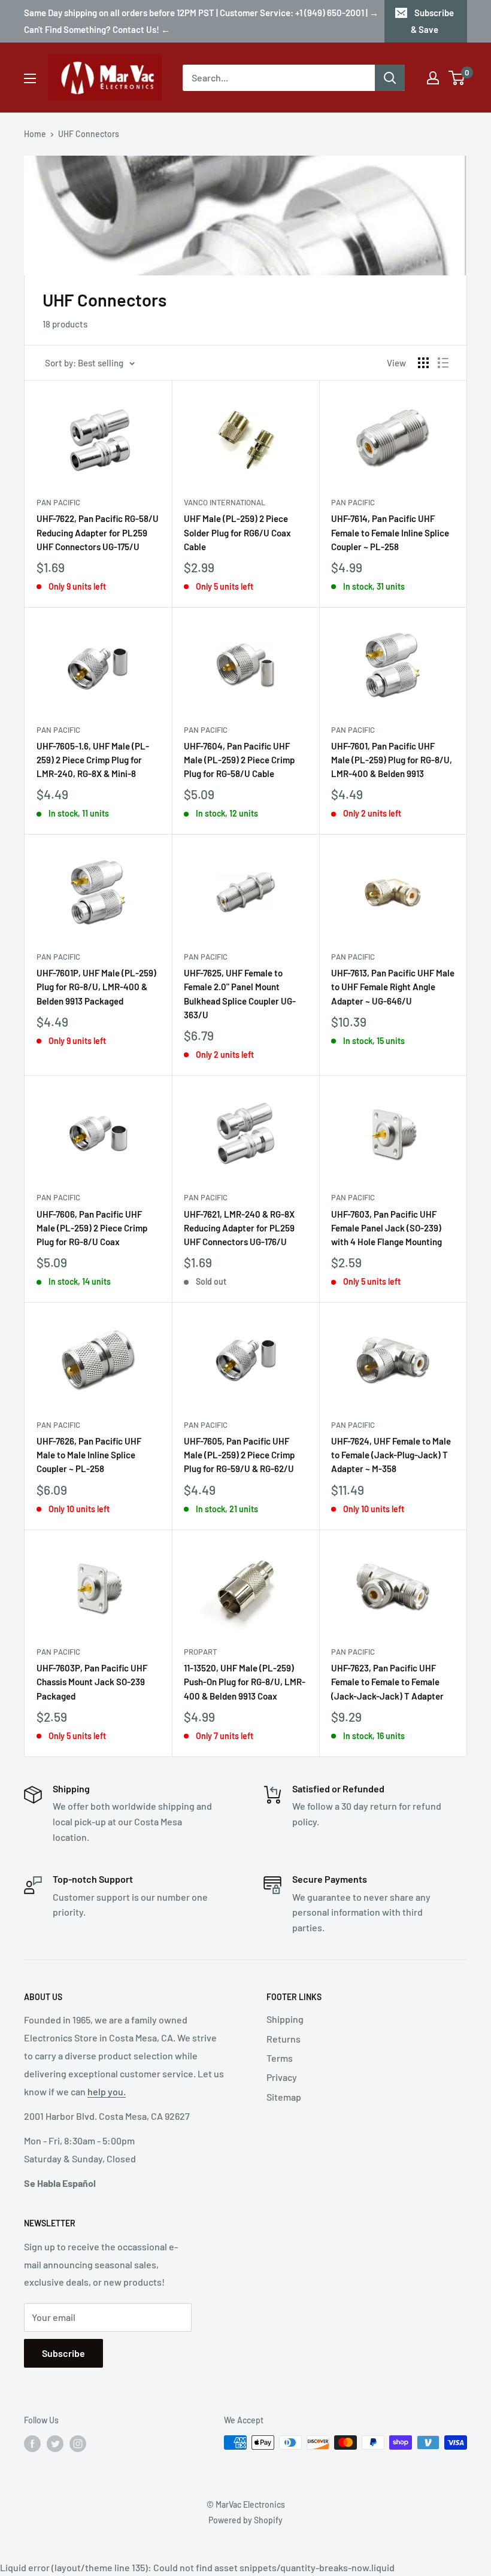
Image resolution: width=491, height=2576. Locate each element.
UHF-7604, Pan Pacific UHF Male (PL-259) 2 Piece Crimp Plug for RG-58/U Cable (239, 760)
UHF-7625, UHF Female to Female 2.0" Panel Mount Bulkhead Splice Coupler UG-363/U (240, 994)
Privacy (282, 2077)
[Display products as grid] (423, 363)
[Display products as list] (443, 363)
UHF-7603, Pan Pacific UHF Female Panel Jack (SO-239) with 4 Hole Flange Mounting (387, 1228)
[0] (457, 78)
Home (35, 134)
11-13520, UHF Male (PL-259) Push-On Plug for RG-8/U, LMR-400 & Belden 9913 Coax (245, 1682)
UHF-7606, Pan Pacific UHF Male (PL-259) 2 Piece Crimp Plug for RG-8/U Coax (92, 1228)
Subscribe (63, 2353)
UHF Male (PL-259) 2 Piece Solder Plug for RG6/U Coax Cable (237, 533)
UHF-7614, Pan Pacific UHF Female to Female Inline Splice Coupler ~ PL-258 (390, 533)
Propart (200, 1652)
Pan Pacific (58, 502)
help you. (107, 2091)
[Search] (390, 78)
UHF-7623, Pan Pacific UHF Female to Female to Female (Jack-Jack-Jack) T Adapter (387, 1682)
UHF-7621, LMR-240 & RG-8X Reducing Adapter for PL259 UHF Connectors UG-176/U (239, 1228)
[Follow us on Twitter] (55, 2444)
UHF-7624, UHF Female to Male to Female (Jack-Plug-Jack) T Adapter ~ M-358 (391, 1455)
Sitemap (284, 2097)
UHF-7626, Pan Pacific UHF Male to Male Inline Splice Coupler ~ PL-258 (89, 1455)
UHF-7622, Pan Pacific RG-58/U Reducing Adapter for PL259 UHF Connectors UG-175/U (98, 533)
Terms (280, 2058)
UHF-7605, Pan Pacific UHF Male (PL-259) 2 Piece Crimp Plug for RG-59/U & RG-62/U (239, 1455)
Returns (284, 2039)
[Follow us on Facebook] (32, 2444)
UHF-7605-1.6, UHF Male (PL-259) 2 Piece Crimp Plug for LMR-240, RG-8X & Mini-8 (93, 760)
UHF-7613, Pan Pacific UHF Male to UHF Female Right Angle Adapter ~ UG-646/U (393, 987)
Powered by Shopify (245, 2520)
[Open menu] (30, 78)
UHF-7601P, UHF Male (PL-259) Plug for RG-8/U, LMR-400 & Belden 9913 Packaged (96, 987)
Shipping (285, 2019)
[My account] (433, 78)
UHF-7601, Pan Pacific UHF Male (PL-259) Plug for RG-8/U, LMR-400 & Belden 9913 (392, 760)
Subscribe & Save (432, 21)
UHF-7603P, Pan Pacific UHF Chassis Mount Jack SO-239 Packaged (92, 1682)
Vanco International (225, 502)
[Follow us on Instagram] (78, 2444)
